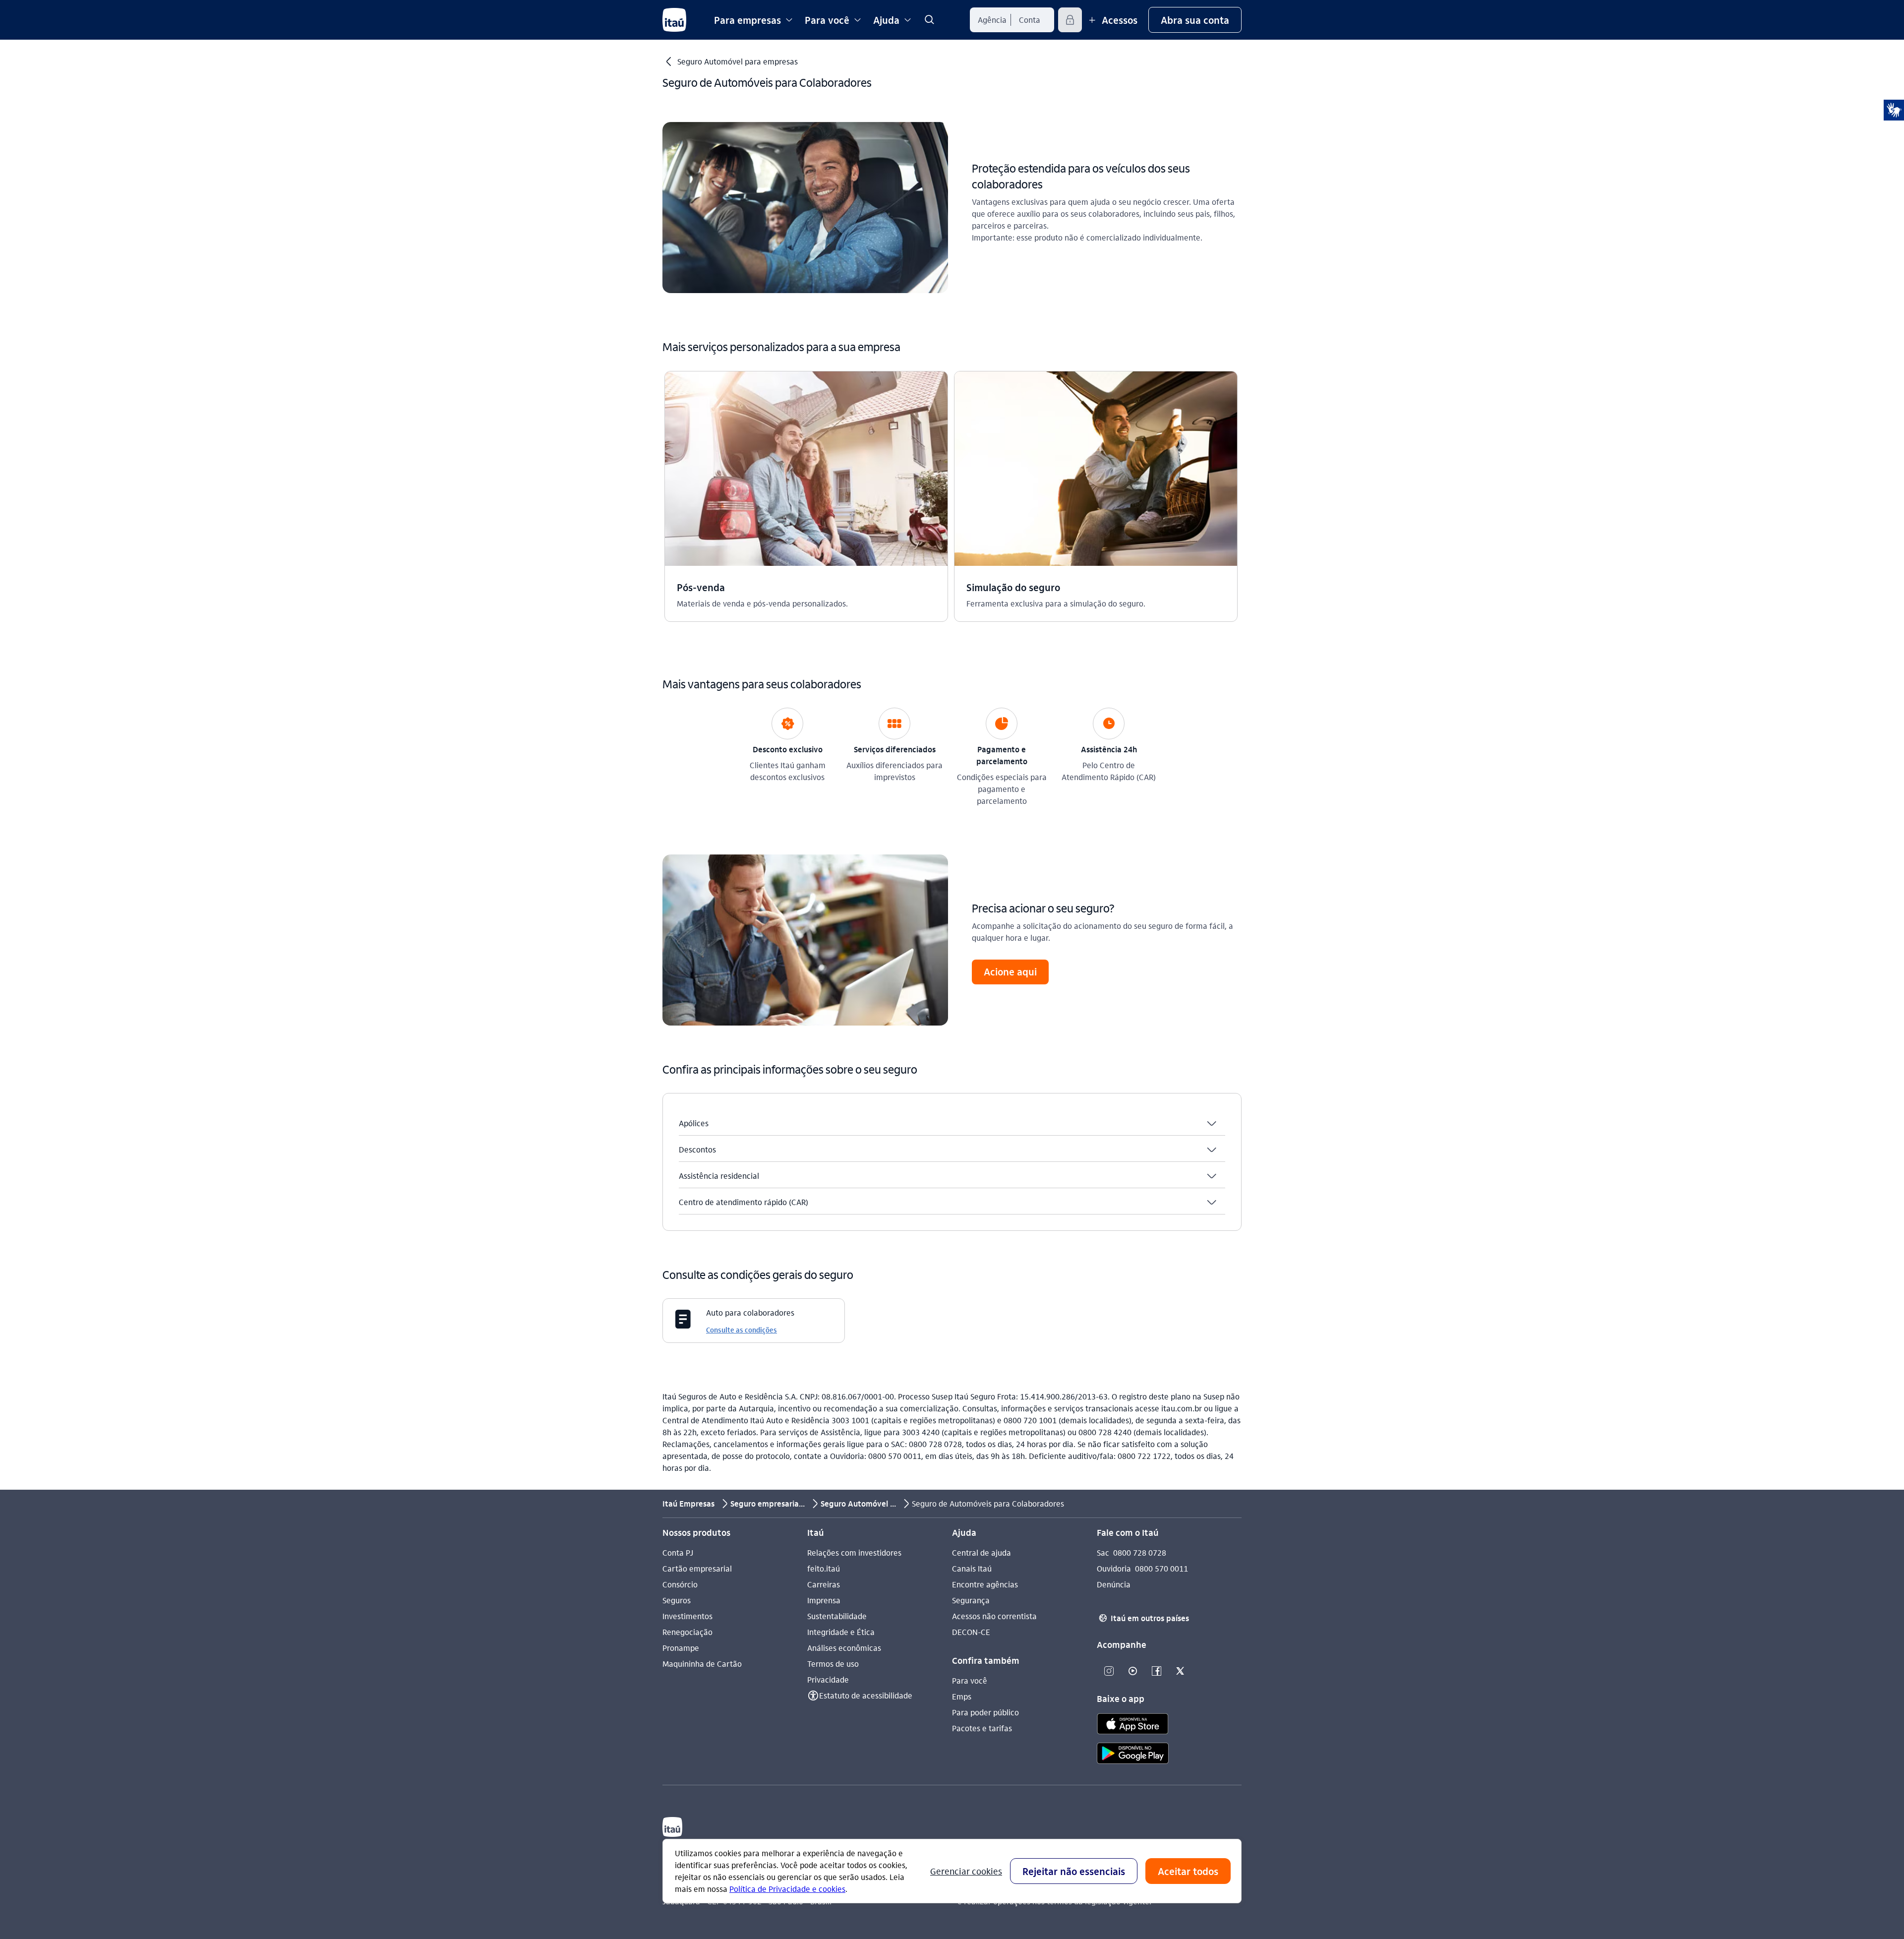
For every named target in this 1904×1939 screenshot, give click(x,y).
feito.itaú (824, 1568)
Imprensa (824, 1600)
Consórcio (680, 1584)
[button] (1195, 20)
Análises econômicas (844, 1648)
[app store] (1133, 1725)
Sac (1103, 1552)
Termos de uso (833, 1664)
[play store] (1133, 1755)
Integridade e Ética (841, 1632)
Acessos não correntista (994, 1616)
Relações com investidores (854, 1552)
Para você (970, 1680)
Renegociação (687, 1632)
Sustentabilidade (837, 1616)
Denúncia (1114, 1584)
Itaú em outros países (1144, 1618)
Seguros (677, 1600)
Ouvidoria (1114, 1568)
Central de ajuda (982, 1552)
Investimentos (687, 1616)
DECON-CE (971, 1632)
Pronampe (681, 1648)
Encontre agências (985, 1584)
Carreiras (824, 1584)
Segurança (971, 1600)
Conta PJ (678, 1552)
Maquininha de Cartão (702, 1664)
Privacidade (828, 1679)
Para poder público (985, 1712)
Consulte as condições (742, 1330)
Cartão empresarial (697, 1568)
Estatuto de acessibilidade (866, 1695)
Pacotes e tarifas (982, 1728)
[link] (929, 20)
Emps (962, 1696)
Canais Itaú (972, 1568)
